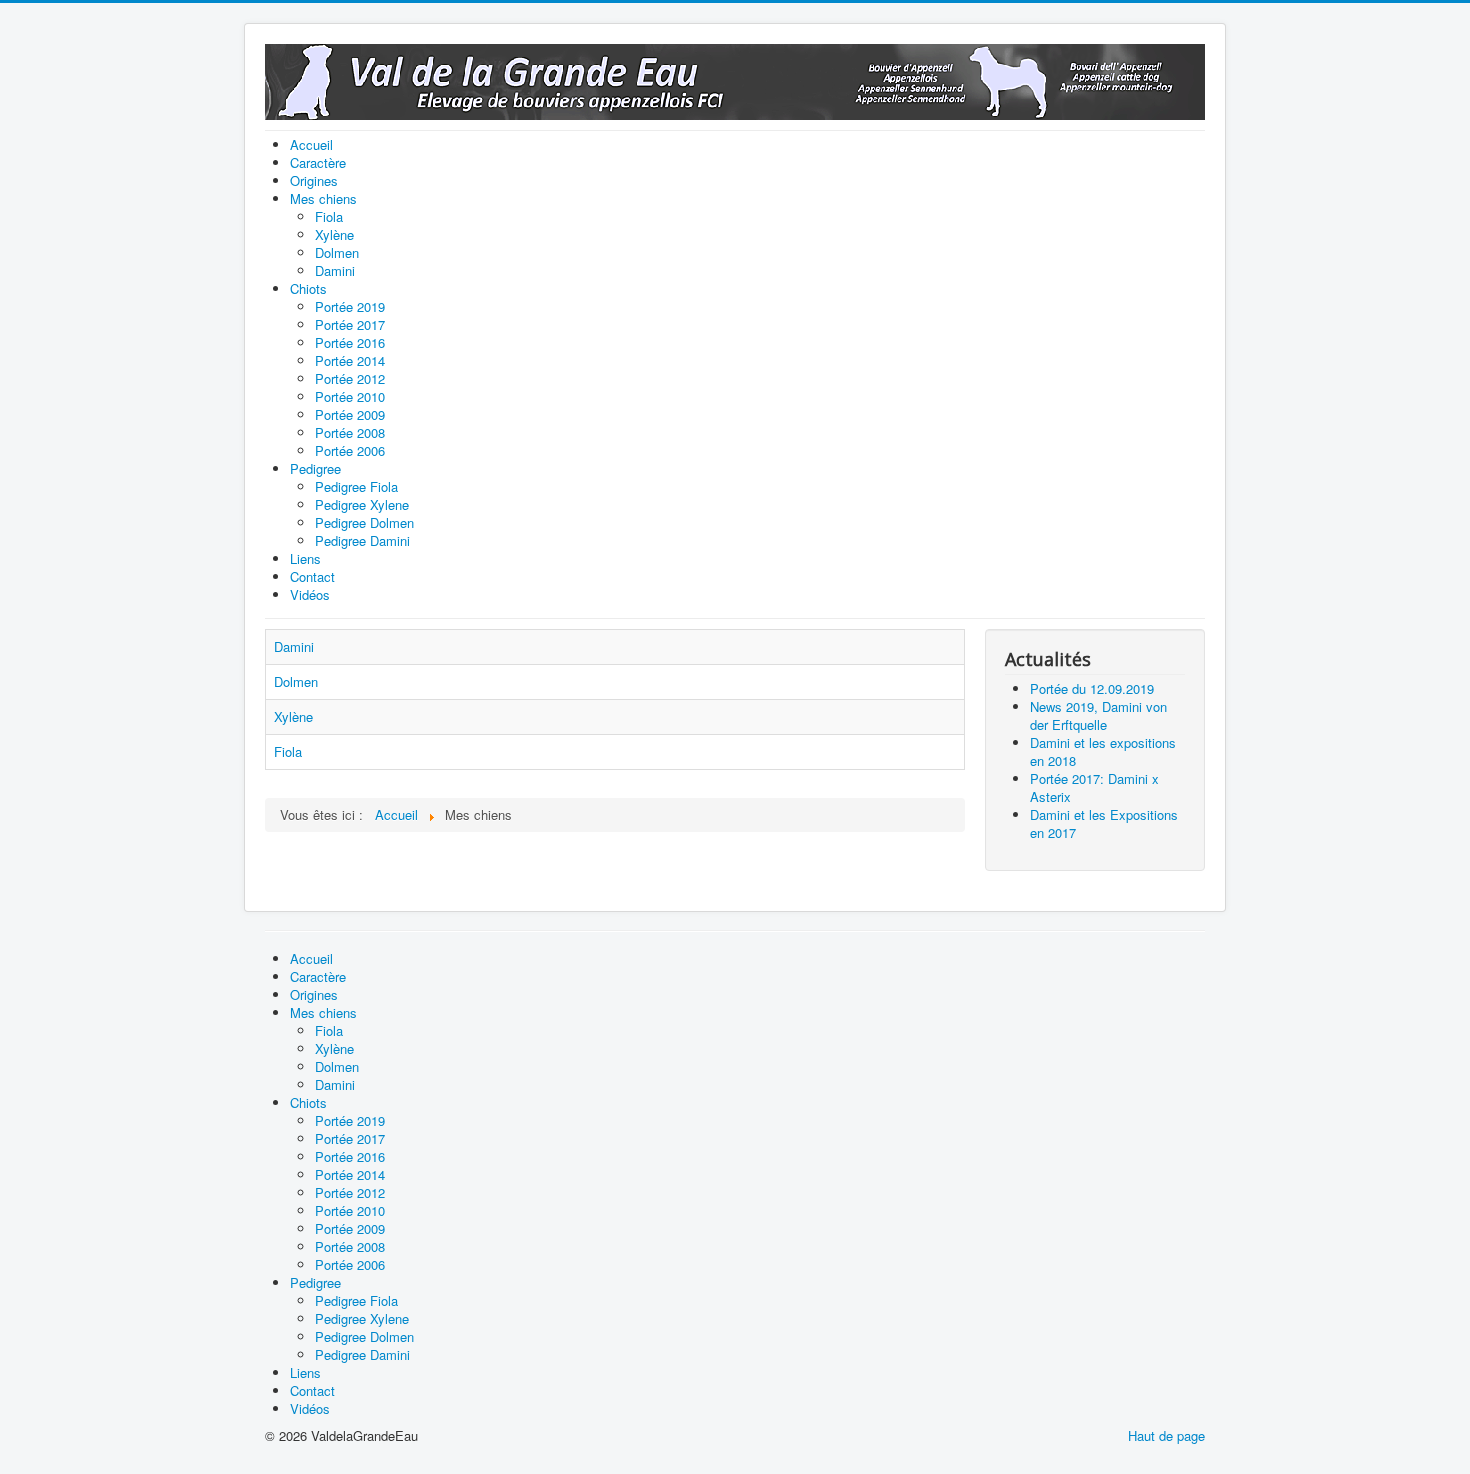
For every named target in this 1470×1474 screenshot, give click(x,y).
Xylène (293, 716)
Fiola (288, 751)
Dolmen (296, 681)
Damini (294, 646)
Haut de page (1166, 1435)
